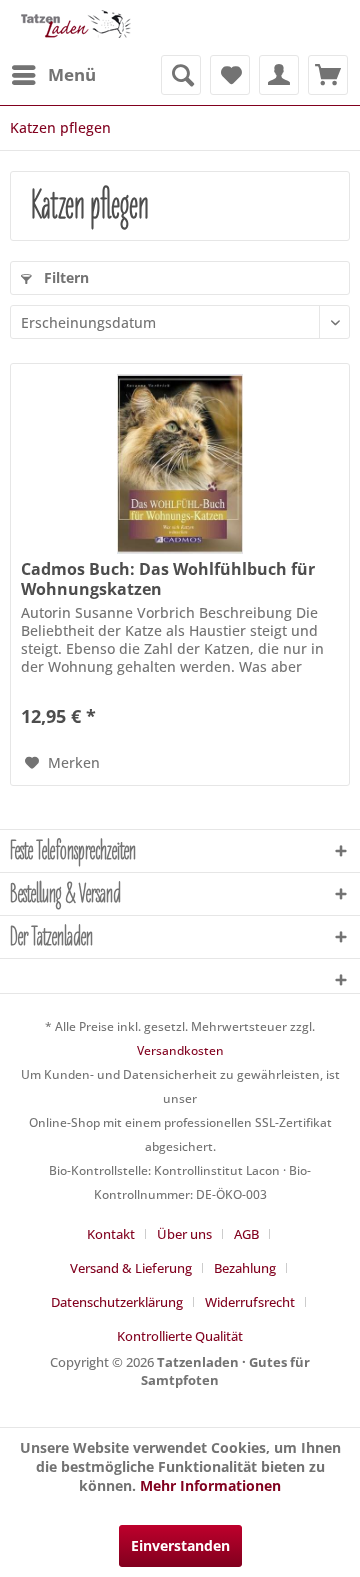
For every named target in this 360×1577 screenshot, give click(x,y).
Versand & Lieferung (131, 1268)
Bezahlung (245, 1268)
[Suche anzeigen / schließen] (181, 75)
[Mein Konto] (279, 75)
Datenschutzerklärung (117, 1302)
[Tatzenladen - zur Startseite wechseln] (74, 27)
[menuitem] (53, 75)
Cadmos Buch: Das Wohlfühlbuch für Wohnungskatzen (168, 579)
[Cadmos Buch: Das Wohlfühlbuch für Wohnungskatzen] (180, 464)
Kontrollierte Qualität (180, 1336)
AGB (246, 1234)
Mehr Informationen (210, 1485)
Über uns (184, 1234)
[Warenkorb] (328, 75)
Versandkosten (180, 1050)
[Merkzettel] (230, 75)
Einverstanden (180, 1545)
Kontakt (111, 1234)
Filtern (64, 277)
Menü (72, 74)
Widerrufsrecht (250, 1302)
